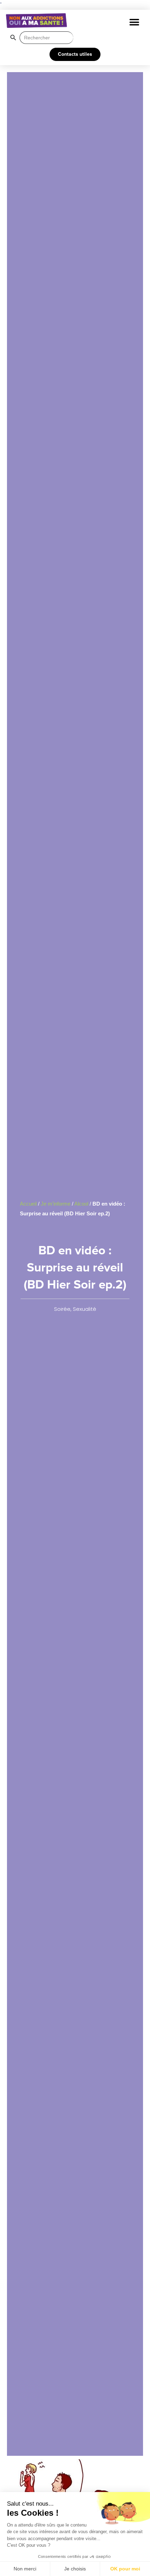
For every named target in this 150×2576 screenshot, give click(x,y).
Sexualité (85, 1309)
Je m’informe (56, 1204)
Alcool (81, 1204)
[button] (134, 22)
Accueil (28, 1204)
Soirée (62, 1309)
